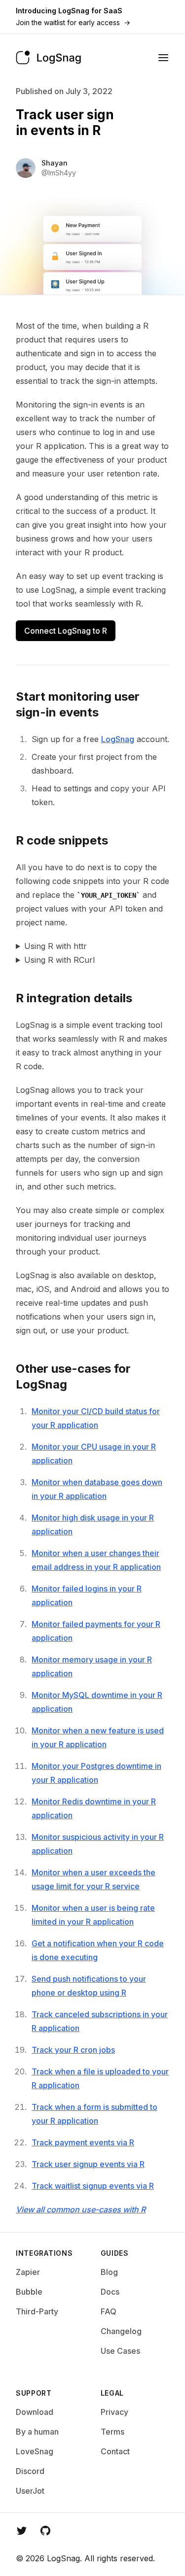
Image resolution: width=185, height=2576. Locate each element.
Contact (115, 2451)
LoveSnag (35, 2451)
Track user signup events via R (88, 2164)
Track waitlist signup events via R (93, 2186)
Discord (30, 2471)
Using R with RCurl (59, 960)
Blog (109, 2272)
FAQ (109, 2311)
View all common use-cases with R (81, 2209)
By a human (37, 2432)
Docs (110, 2292)
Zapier (28, 2272)
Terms (112, 2432)
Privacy (114, 2412)
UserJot (30, 2491)
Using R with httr (55, 946)
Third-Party (37, 2311)
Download (35, 2412)
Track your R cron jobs (73, 2050)
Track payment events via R (83, 2142)
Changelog (121, 2331)
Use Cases (120, 2351)
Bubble (29, 2292)
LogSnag (118, 739)
